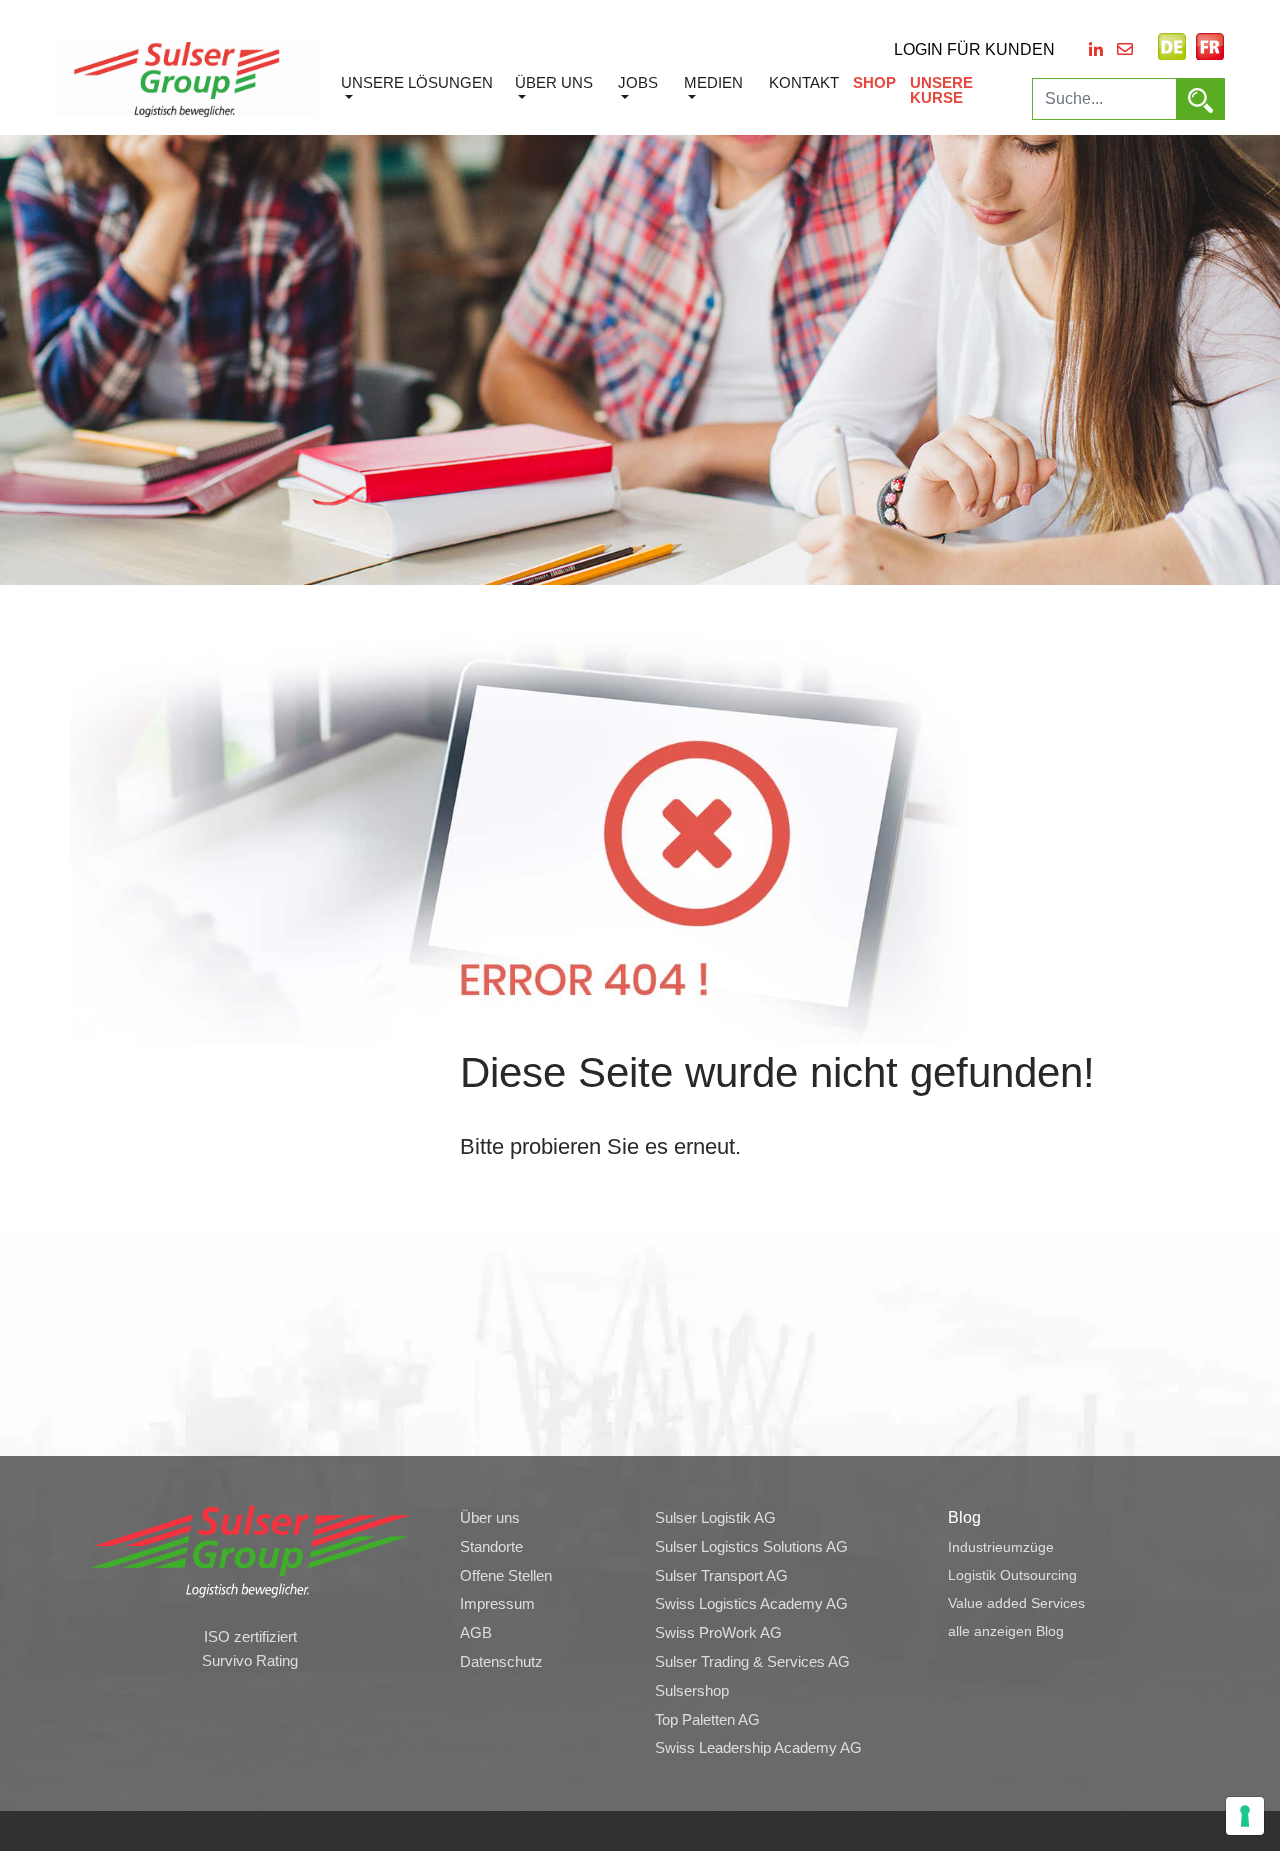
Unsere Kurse (941, 90)
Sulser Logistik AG (715, 1518)
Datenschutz (501, 1662)
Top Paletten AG (707, 1720)
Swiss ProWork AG (718, 1633)
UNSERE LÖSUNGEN (417, 82)
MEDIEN (713, 82)
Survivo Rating (250, 1661)
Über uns (554, 82)
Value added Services (1016, 1603)
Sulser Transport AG (721, 1576)
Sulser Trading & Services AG (752, 1662)
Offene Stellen (506, 1576)
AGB (476, 1633)
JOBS (638, 82)
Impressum (497, 1604)
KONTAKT (804, 82)
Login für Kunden (974, 49)
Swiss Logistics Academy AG (751, 1604)
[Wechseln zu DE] (1172, 46)
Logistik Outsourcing (1012, 1575)
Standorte (491, 1547)
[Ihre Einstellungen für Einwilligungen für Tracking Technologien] (1245, 1816)
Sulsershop (692, 1691)
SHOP (874, 82)
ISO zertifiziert (250, 1637)
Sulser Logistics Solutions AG (751, 1547)
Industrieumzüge (1001, 1547)
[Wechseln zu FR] (1210, 46)
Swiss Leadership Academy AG (758, 1748)
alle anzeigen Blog (1006, 1631)
